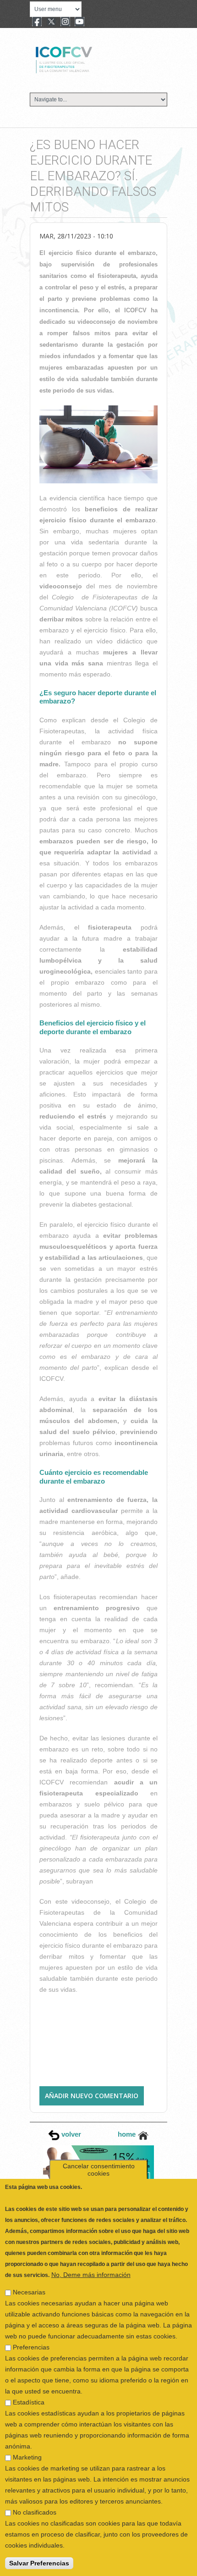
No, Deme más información (91, 2252)
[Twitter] (51, 22)
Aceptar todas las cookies (111, 2565)
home (128, 2134)
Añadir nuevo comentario (92, 2096)
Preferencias (31, 2325)
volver (70, 2134)
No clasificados (35, 2490)
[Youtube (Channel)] (79, 22)
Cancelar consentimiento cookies (99, 2147)
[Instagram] (65, 22)
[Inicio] (95, 59)
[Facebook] (37, 22)
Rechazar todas (33, 2565)
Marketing (27, 2435)
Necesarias (29, 2270)
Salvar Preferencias (39, 2541)
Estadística (29, 2380)
